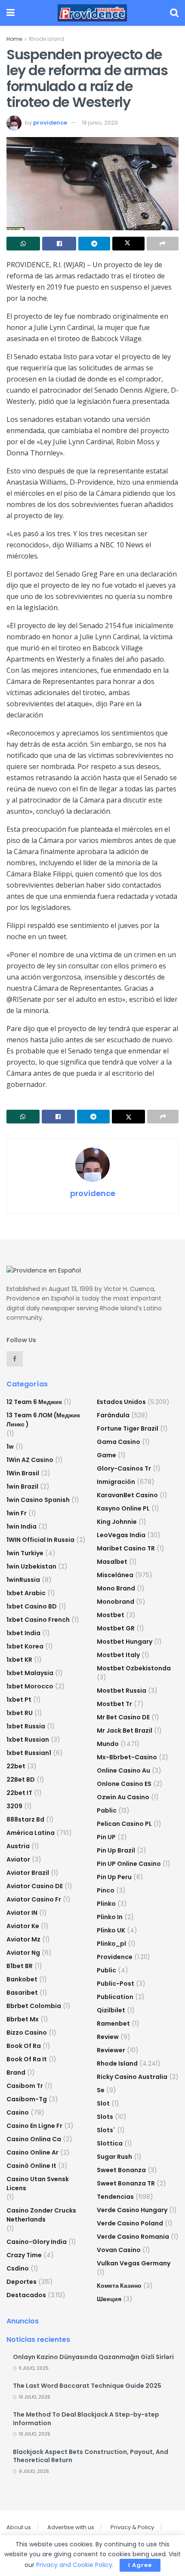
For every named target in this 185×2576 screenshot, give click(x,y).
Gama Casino (119, 1442)
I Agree (140, 2565)
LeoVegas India (121, 1535)
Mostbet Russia (122, 1691)
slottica (110, 2143)
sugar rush (114, 2157)
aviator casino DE (35, 1886)
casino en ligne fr (34, 2126)
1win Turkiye (25, 1553)
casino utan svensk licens (38, 2184)
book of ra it (27, 2059)
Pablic (107, 1810)
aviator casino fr (34, 1899)
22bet (16, 1766)
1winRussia (23, 1580)
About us (19, 2527)
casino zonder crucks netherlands (41, 2215)
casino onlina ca (34, 2139)
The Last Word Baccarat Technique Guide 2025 (87, 2386)
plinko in (110, 1917)
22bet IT (19, 1793)
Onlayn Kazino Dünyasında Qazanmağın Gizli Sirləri (93, 2357)
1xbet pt (19, 1700)
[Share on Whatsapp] (23, 244)
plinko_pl (111, 1944)
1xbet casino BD (32, 1606)
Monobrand (116, 1602)
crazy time (24, 2255)
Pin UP (106, 1837)
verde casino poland (130, 2223)
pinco (106, 1890)
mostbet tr (114, 1704)
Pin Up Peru (114, 1877)
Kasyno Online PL (123, 1508)
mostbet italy (118, 1655)
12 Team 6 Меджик (34, 1402)
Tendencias (115, 2197)
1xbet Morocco (30, 1686)
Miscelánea (115, 1575)
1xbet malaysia (30, 1673)
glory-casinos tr (124, 1468)
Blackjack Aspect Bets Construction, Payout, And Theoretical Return (91, 2456)
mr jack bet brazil (125, 1731)
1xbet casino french (38, 1620)
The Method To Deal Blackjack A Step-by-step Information (86, 2419)
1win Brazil (22, 1486)
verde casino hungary (132, 2210)
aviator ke (23, 1926)
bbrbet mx (23, 2019)
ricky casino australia (132, 2077)
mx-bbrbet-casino (127, 1757)
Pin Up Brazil (116, 1850)
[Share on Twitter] (128, 244)
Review (108, 2037)
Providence (115, 1957)
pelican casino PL (124, 1824)
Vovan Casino (119, 2250)
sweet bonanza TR (126, 2183)
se (101, 2090)
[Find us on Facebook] (15, 1359)
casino (18, 2112)
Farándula (113, 1415)
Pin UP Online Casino (129, 1864)
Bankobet (22, 1979)
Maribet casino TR (126, 1548)
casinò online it (31, 2166)
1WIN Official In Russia (40, 1540)
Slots (105, 2117)
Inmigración (116, 1482)
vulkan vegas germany (134, 2263)
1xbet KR (19, 1660)
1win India (22, 1526)
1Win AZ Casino (30, 1460)
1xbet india (23, 1633)
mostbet (111, 1615)
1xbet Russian (28, 1740)
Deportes (22, 2282)
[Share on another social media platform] (163, 244)
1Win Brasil (23, 1473)
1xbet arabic (26, 1593)
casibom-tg (27, 2099)
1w (10, 1447)
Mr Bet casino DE (123, 1717)
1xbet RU (20, 1713)
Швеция (109, 2299)
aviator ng (23, 1953)
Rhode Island (46, 39)
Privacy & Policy (132, 2527)
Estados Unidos (121, 1402)
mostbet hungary (125, 1642)
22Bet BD (21, 1779)
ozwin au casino (123, 1797)
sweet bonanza (121, 2170)
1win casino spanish (38, 1500)
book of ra (24, 2046)
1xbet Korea (25, 1646)
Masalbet (112, 1562)
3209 (14, 1806)
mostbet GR (116, 1628)
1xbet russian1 (29, 1753)
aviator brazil (28, 1873)
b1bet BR (20, 1966)
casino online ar (32, 2152)
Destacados (26, 2295)
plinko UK (111, 1930)
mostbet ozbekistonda (134, 1668)
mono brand (116, 1588)
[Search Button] (174, 13)
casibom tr (25, 2086)
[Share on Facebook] (59, 244)
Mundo (108, 1744)
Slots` (106, 2130)
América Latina (31, 1833)
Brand (16, 2072)
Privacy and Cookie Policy (74, 2565)
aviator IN (22, 1913)
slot (103, 2103)
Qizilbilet (111, 2010)
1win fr (17, 1513)
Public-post (116, 1984)
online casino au (123, 1770)
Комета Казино (119, 2286)
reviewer (111, 2050)
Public (106, 1970)
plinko (106, 1904)
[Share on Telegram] (94, 244)
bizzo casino (27, 2033)
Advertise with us (71, 2527)
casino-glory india (37, 2242)
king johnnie (117, 1522)
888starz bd (25, 1819)
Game (106, 1455)
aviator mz (23, 1939)
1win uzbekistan (31, 1566)
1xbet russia (26, 1726)
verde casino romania (133, 2237)
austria (18, 1846)
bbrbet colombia (34, 2006)
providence (50, 123)
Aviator (18, 1859)
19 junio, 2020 (100, 123)
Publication (115, 1997)
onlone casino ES (124, 1784)
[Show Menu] (11, 13)
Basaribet (22, 1993)
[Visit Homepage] (92, 13)
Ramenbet (113, 2024)
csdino (18, 2268)
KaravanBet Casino (127, 1495)
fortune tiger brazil (128, 1428)
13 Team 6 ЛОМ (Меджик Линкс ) (43, 1420)
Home (14, 39)
